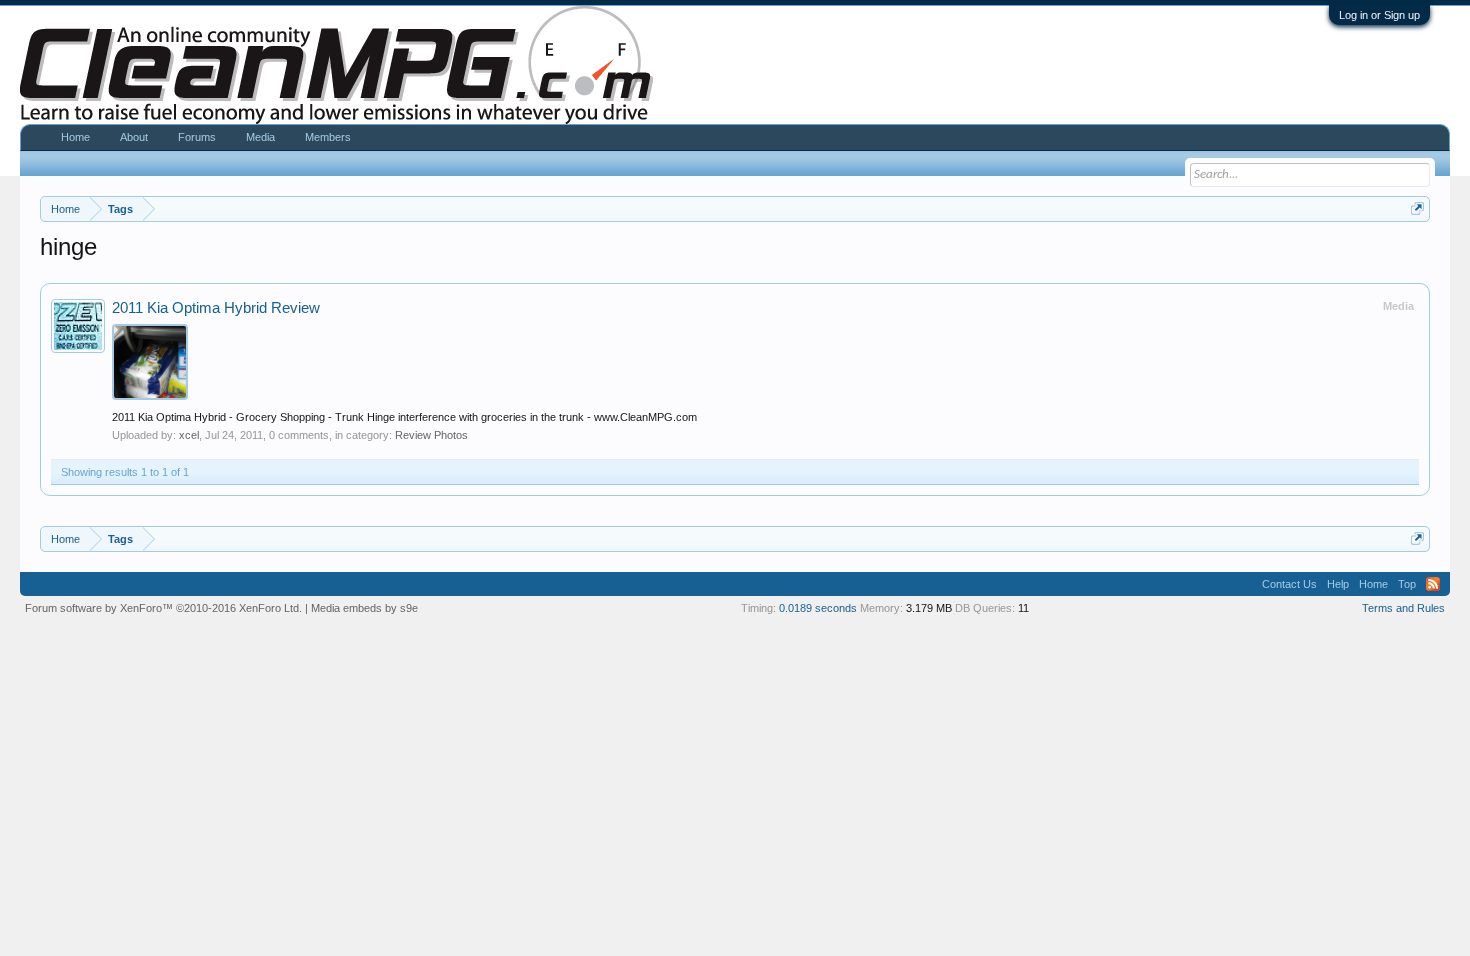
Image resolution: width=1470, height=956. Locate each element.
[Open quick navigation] (1417, 208)
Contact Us (1289, 584)
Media (260, 137)
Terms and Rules (1403, 608)
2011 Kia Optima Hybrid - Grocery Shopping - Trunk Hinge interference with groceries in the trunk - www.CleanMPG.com (404, 417)
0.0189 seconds (818, 608)
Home (75, 137)
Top (1407, 584)
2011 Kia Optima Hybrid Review (216, 308)
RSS (1433, 584)
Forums (197, 137)
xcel (189, 435)
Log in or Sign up (1379, 15)
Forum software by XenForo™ (163, 608)
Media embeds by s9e (364, 608)
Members (328, 137)
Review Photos (431, 435)
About (134, 137)
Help (1338, 584)
